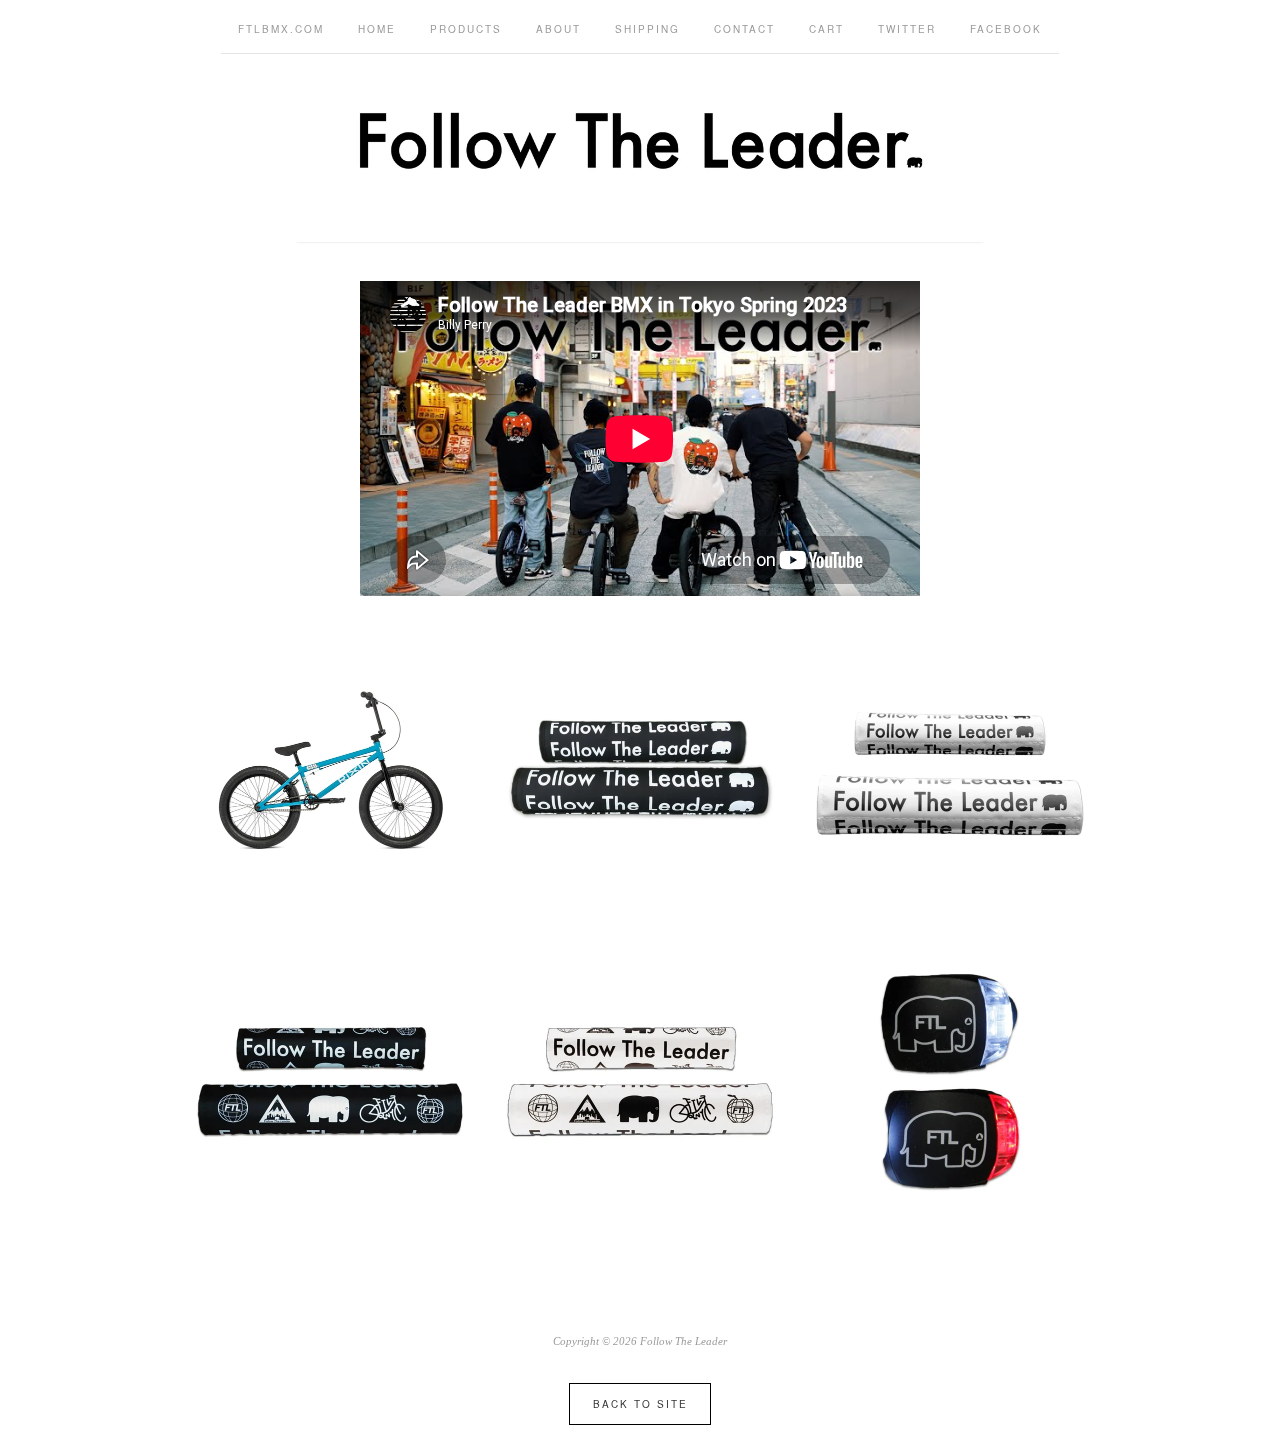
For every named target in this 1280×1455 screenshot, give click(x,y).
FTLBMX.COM (281, 29)
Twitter (907, 29)
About (558, 29)
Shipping (647, 29)
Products (466, 29)
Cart (826, 29)
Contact (744, 29)
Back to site (640, 1404)
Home (377, 29)
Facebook (1006, 29)
